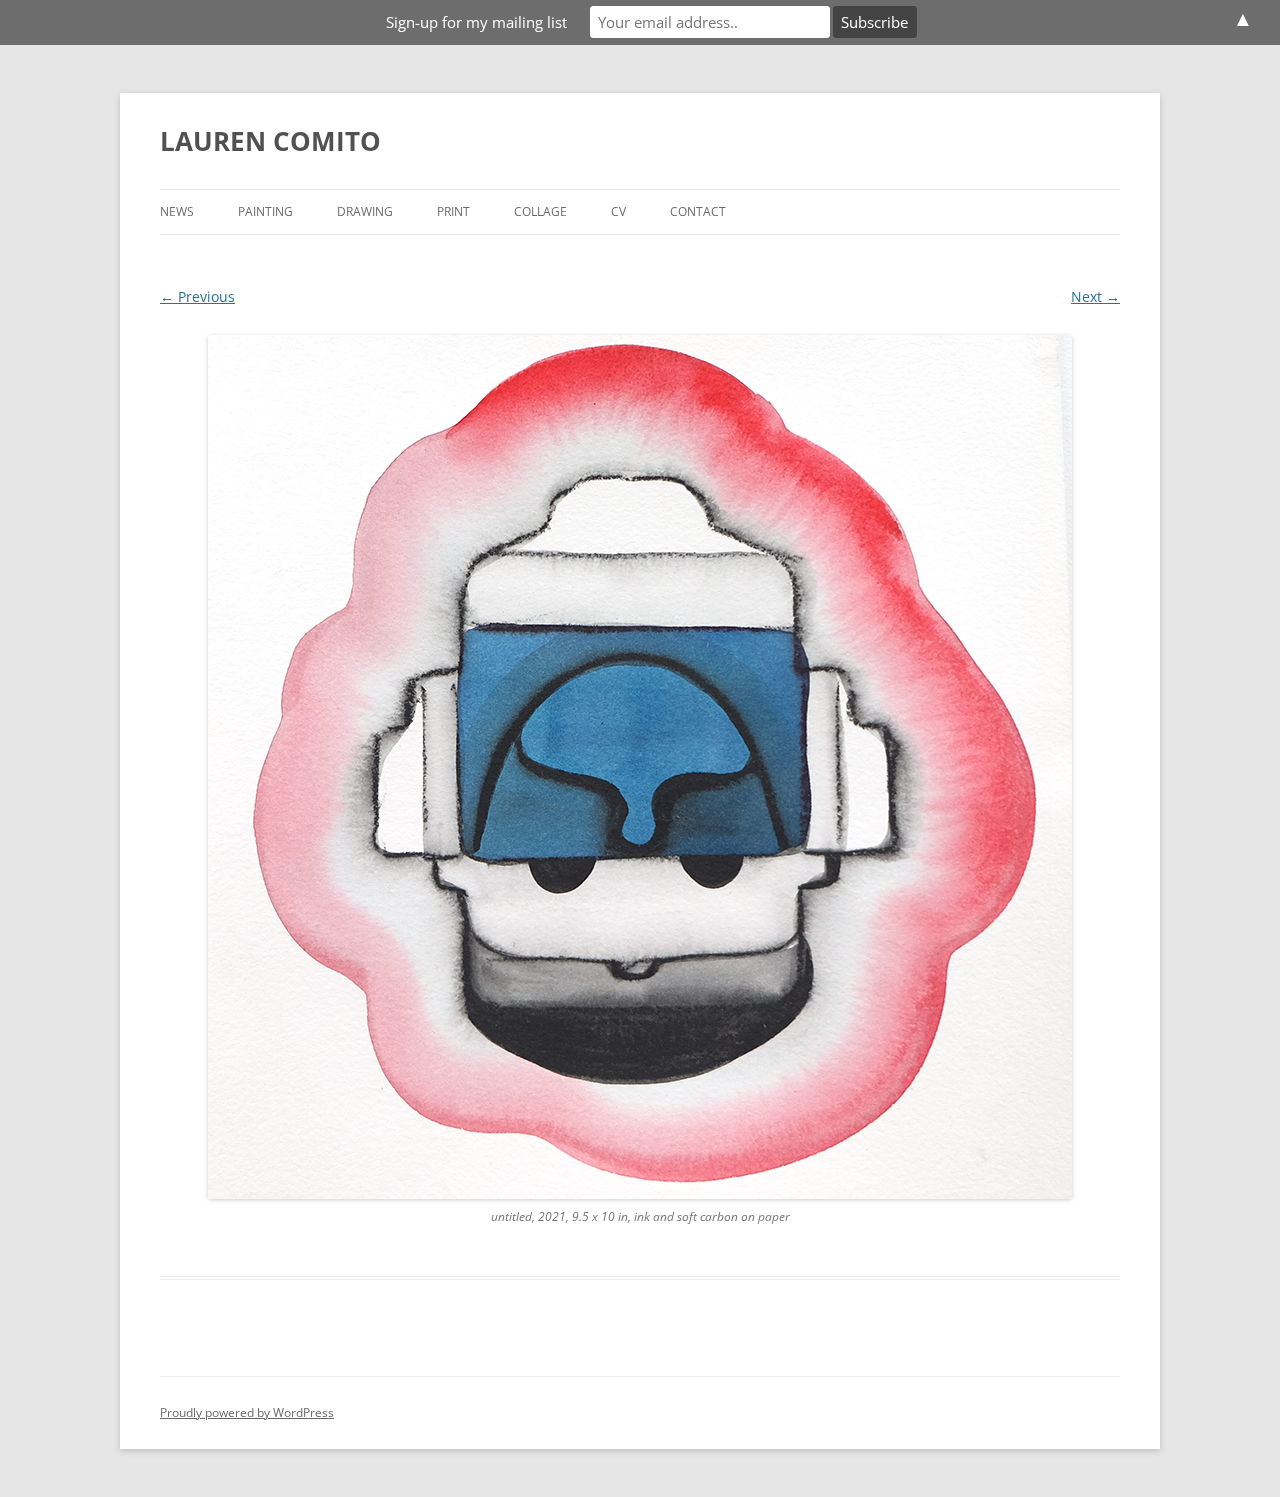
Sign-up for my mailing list (476, 22)
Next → (1095, 296)
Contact (698, 211)
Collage (540, 211)
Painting (265, 211)
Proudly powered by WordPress (247, 1412)
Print (453, 211)
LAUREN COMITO (270, 141)
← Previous (197, 296)
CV (618, 211)
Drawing (365, 211)
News (177, 211)
